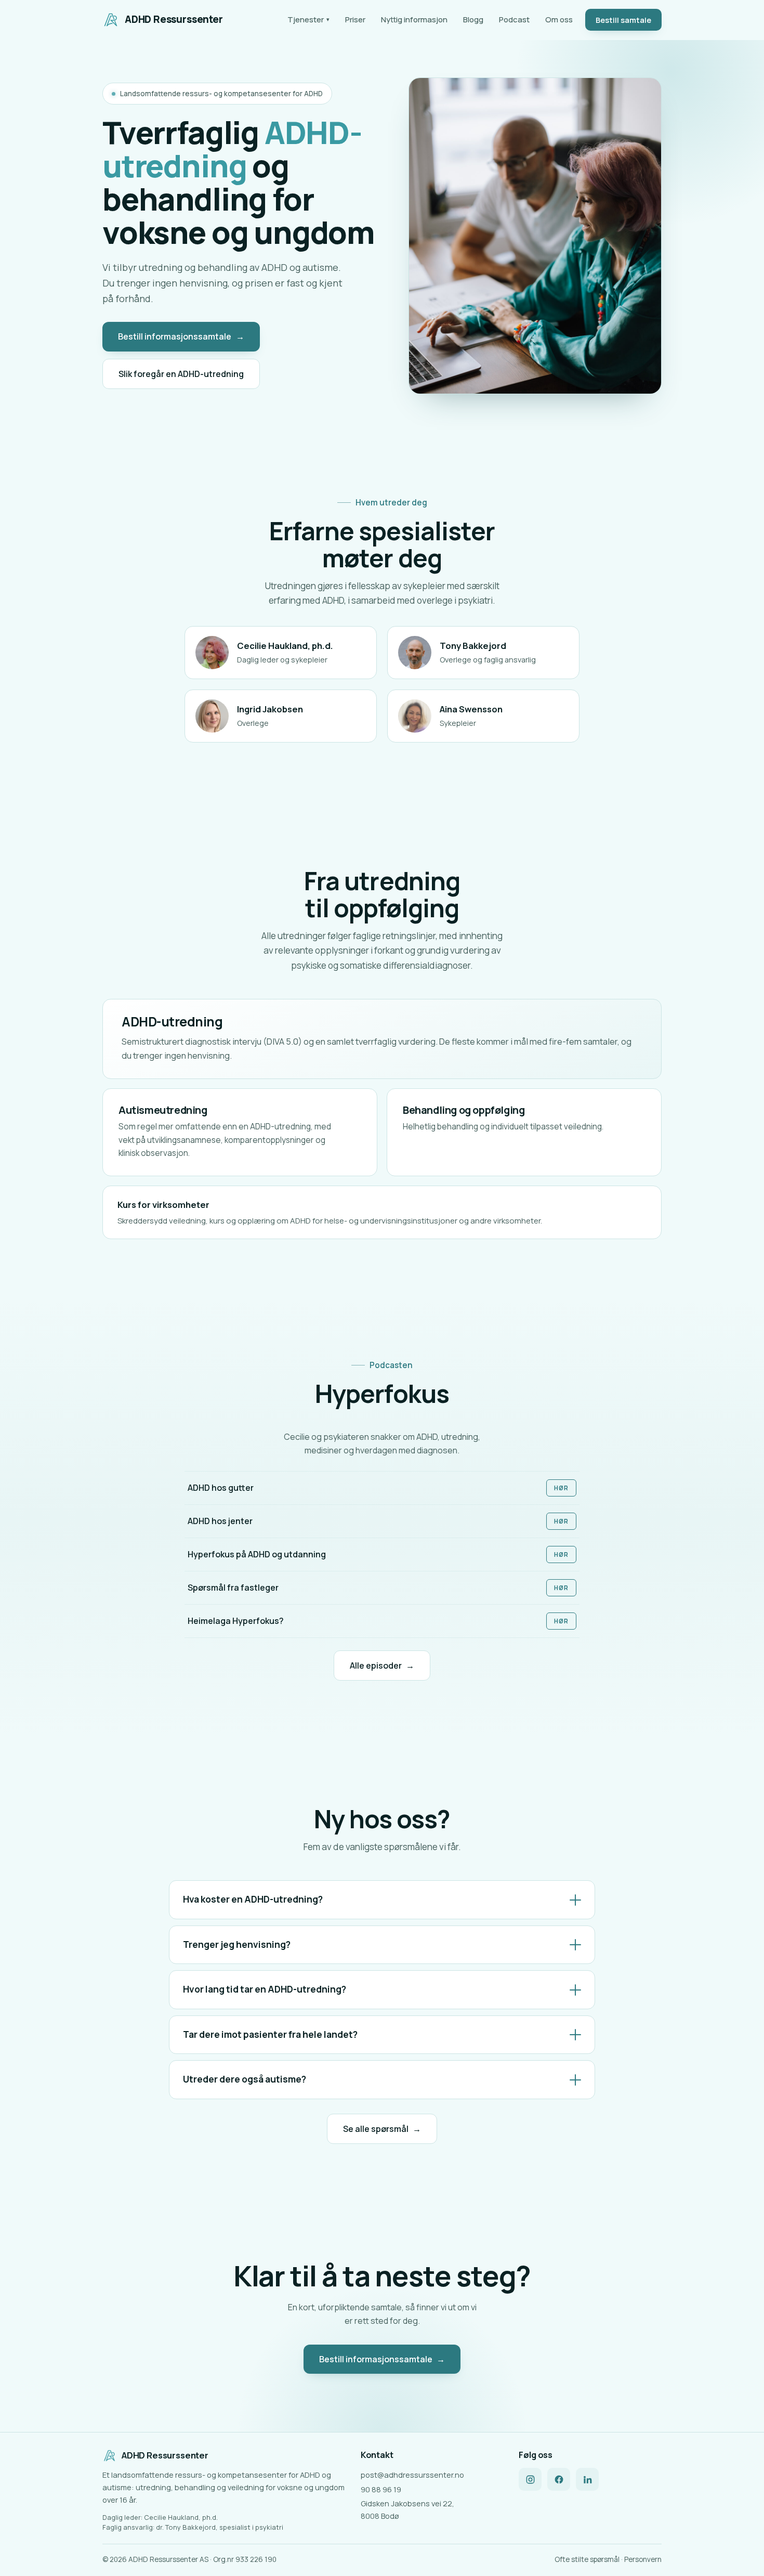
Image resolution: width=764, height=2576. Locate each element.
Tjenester (308, 19)
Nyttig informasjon (414, 19)
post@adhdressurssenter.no (412, 2475)
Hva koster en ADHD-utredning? (253, 1899)
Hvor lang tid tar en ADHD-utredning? (265, 1989)
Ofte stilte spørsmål (587, 2559)
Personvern (643, 2559)
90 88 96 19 (381, 2489)
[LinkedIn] (587, 2479)
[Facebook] (559, 2479)
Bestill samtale (623, 20)
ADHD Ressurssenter (174, 19)
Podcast (514, 19)
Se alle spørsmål (382, 2129)
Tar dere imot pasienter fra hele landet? (270, 2034)
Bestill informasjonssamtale (181, 336)
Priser (355, 19)
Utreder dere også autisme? (245, 2079)
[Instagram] (530, 2479)
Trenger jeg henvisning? (237, 1944)
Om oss (559, 19)
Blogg (473, 19)
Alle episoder (382, 1666)
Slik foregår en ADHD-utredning (181, 374)
